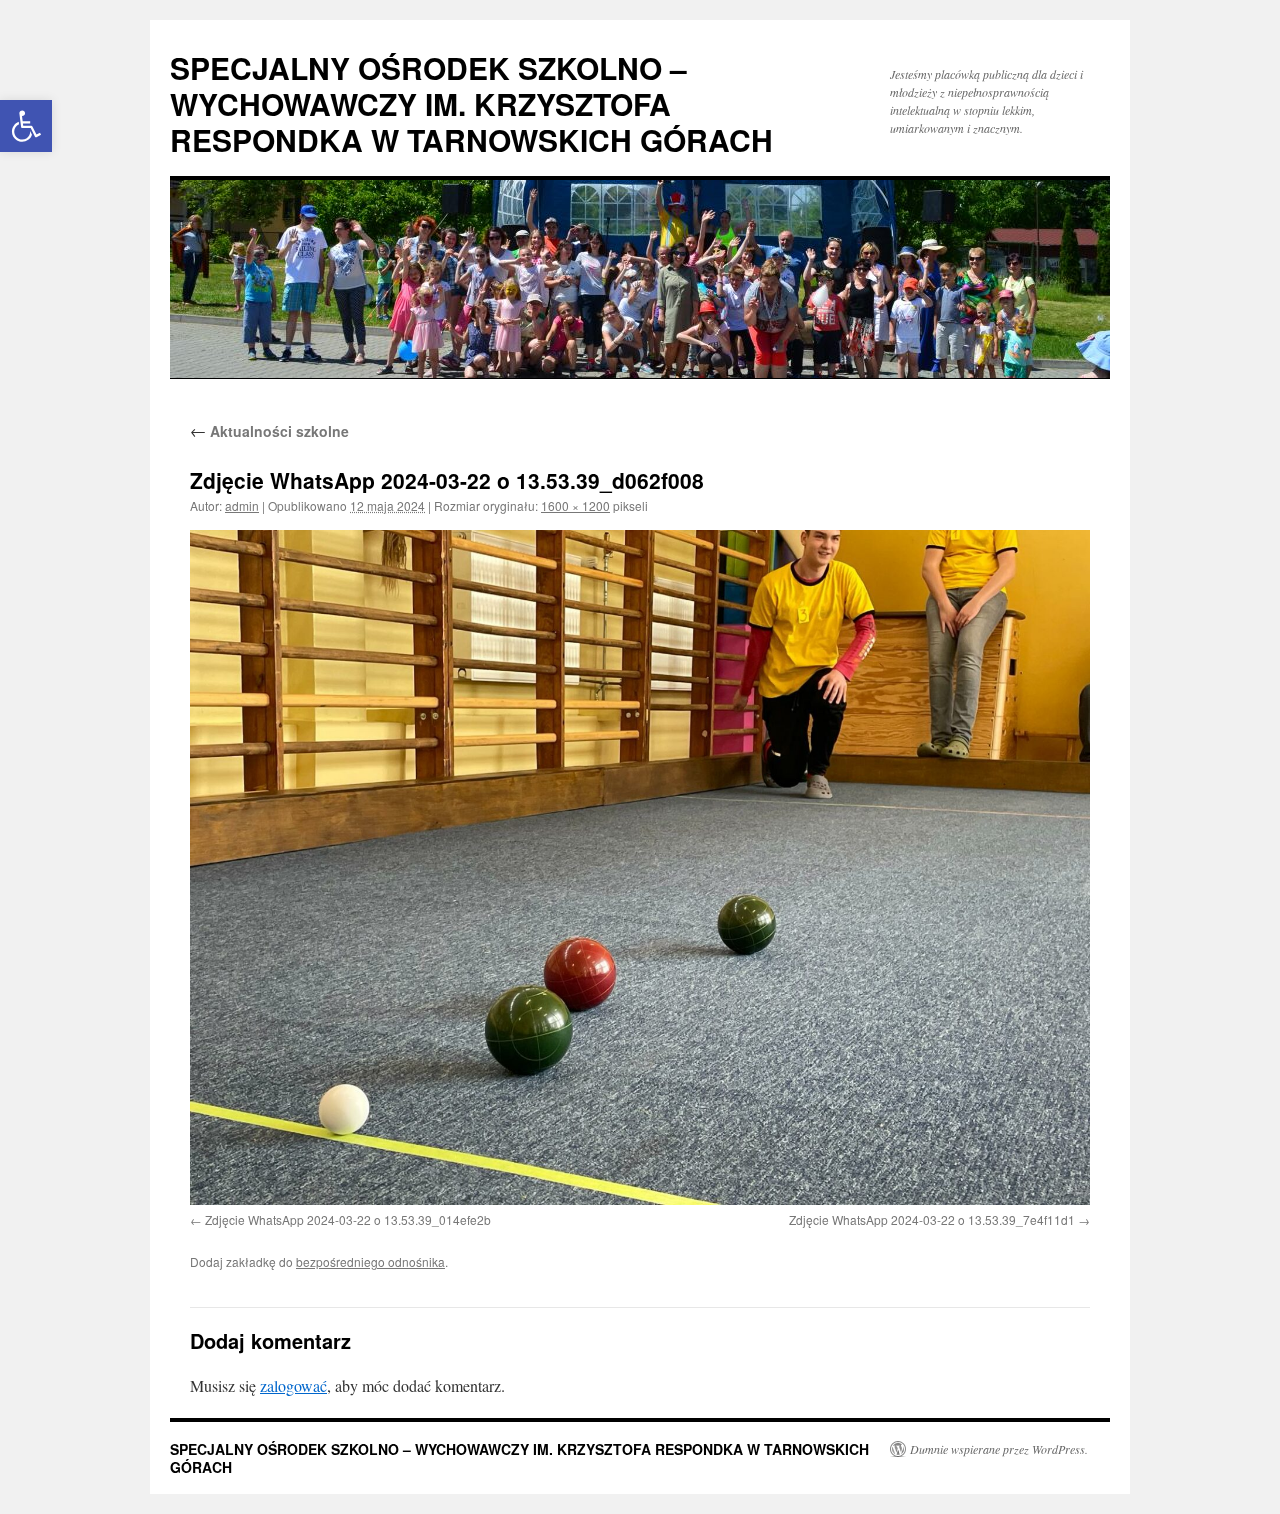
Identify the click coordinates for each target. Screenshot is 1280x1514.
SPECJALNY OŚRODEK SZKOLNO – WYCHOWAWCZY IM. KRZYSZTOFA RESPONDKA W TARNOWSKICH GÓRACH (471, 103)
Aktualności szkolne (269, 431)
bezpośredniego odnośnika (370, 1261)
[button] (26, 126)
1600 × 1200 (575, 505)
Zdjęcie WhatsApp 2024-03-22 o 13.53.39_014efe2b (348, 1219)
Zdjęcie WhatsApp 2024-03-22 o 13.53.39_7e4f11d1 (932, 1219)
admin (242, 505)
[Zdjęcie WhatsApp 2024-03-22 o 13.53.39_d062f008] (640, 867)
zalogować (293, 1385)
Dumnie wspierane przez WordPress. (999, 1449)
